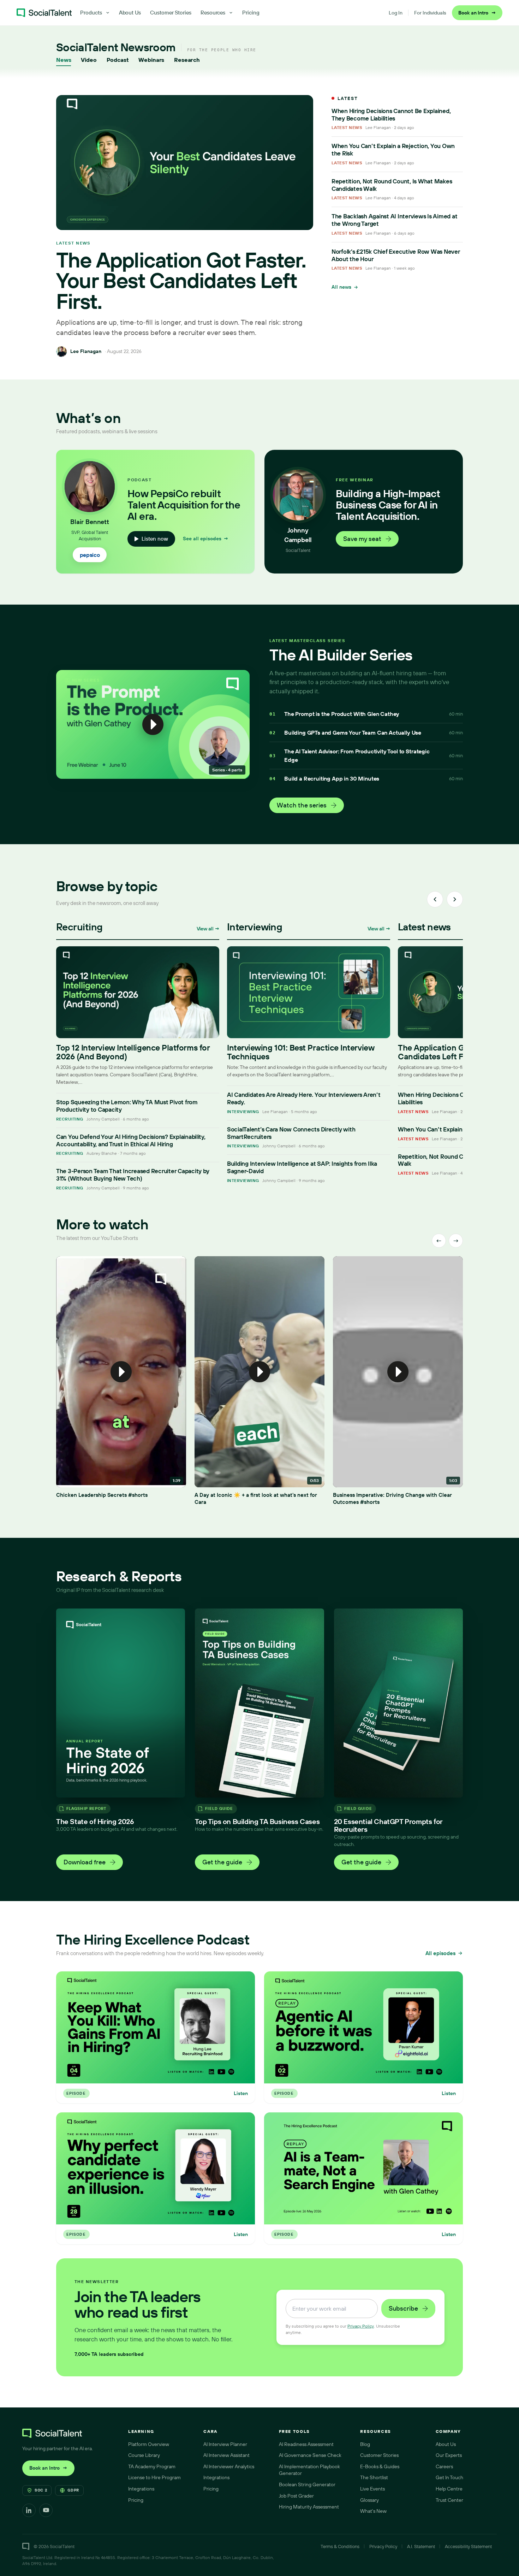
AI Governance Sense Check (310, 2455)
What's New (373, 2511)
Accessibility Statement (468, 2546)
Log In (396, 13)
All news (341, 287)
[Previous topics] (435, 899)
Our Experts (449, 2455)
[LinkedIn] (29, 2510)
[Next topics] (455, 899)
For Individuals (430, 13)
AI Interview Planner (225, 2444)
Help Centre (449, 2489)
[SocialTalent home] (44, 13)
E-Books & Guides (380, 2466)
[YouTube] (46, 2510)
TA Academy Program (152, 2466)
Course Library (144, 2455)
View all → (208, 929)
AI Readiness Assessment (306, 2444)
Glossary (369, 2500)
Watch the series (302, 805)
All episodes (440, 1953)
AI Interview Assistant (226, 2455)
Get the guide (222, 1862)
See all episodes (206, 539)
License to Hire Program (154, 2477)
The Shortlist (374, 2477)
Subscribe (403, 2308)
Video (89, 60)
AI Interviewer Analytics (229, 2466)
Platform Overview (149, 2444)
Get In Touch (449, 2477)
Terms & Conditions (340, 2546)
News (64, 60)
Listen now (155, 539)
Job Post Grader (296, 2496)
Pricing (251, 13)
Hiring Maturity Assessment (309, 2507)
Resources (213, 13)
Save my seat (362, 539)
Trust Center (449, 2500)
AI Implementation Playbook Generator (309, 2470)
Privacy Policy (361, 2326)
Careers (444, 2466)
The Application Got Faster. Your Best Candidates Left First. (181, 281)
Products (91, 13)
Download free (85, 1862)
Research (187, 60)
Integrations (141, 2489)
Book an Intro (477, 13)
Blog (365, 2444)
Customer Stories (171, 13)
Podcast (118, 60)
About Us (130, 13)
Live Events (372, 2489)
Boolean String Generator (307, 2484)
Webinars (151, 60)
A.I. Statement (421, 2546)
